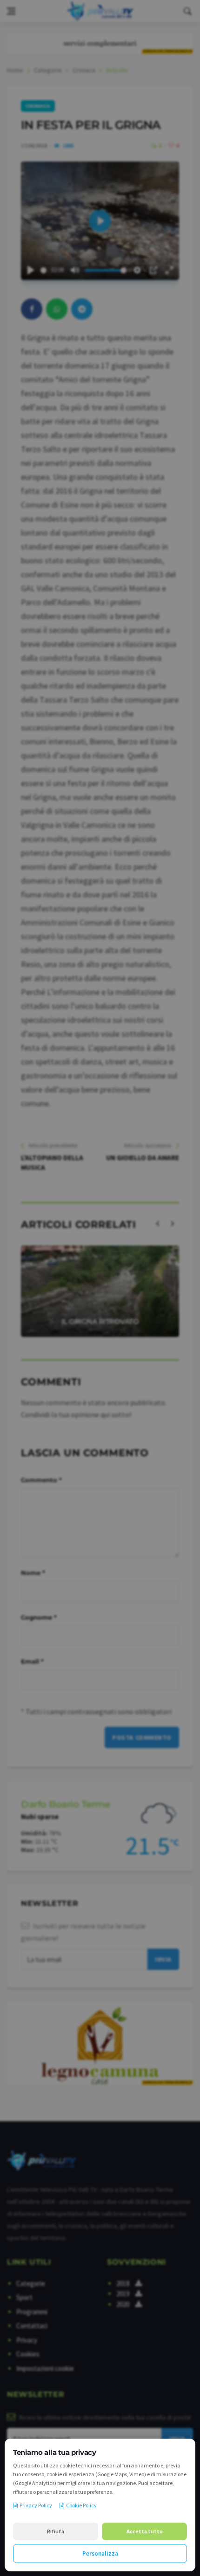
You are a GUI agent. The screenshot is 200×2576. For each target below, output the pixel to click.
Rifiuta (56, 2531)
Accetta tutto (145, 2531)
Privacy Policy (36, 2505)
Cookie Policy (81, 2505)
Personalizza (100, 2553)
